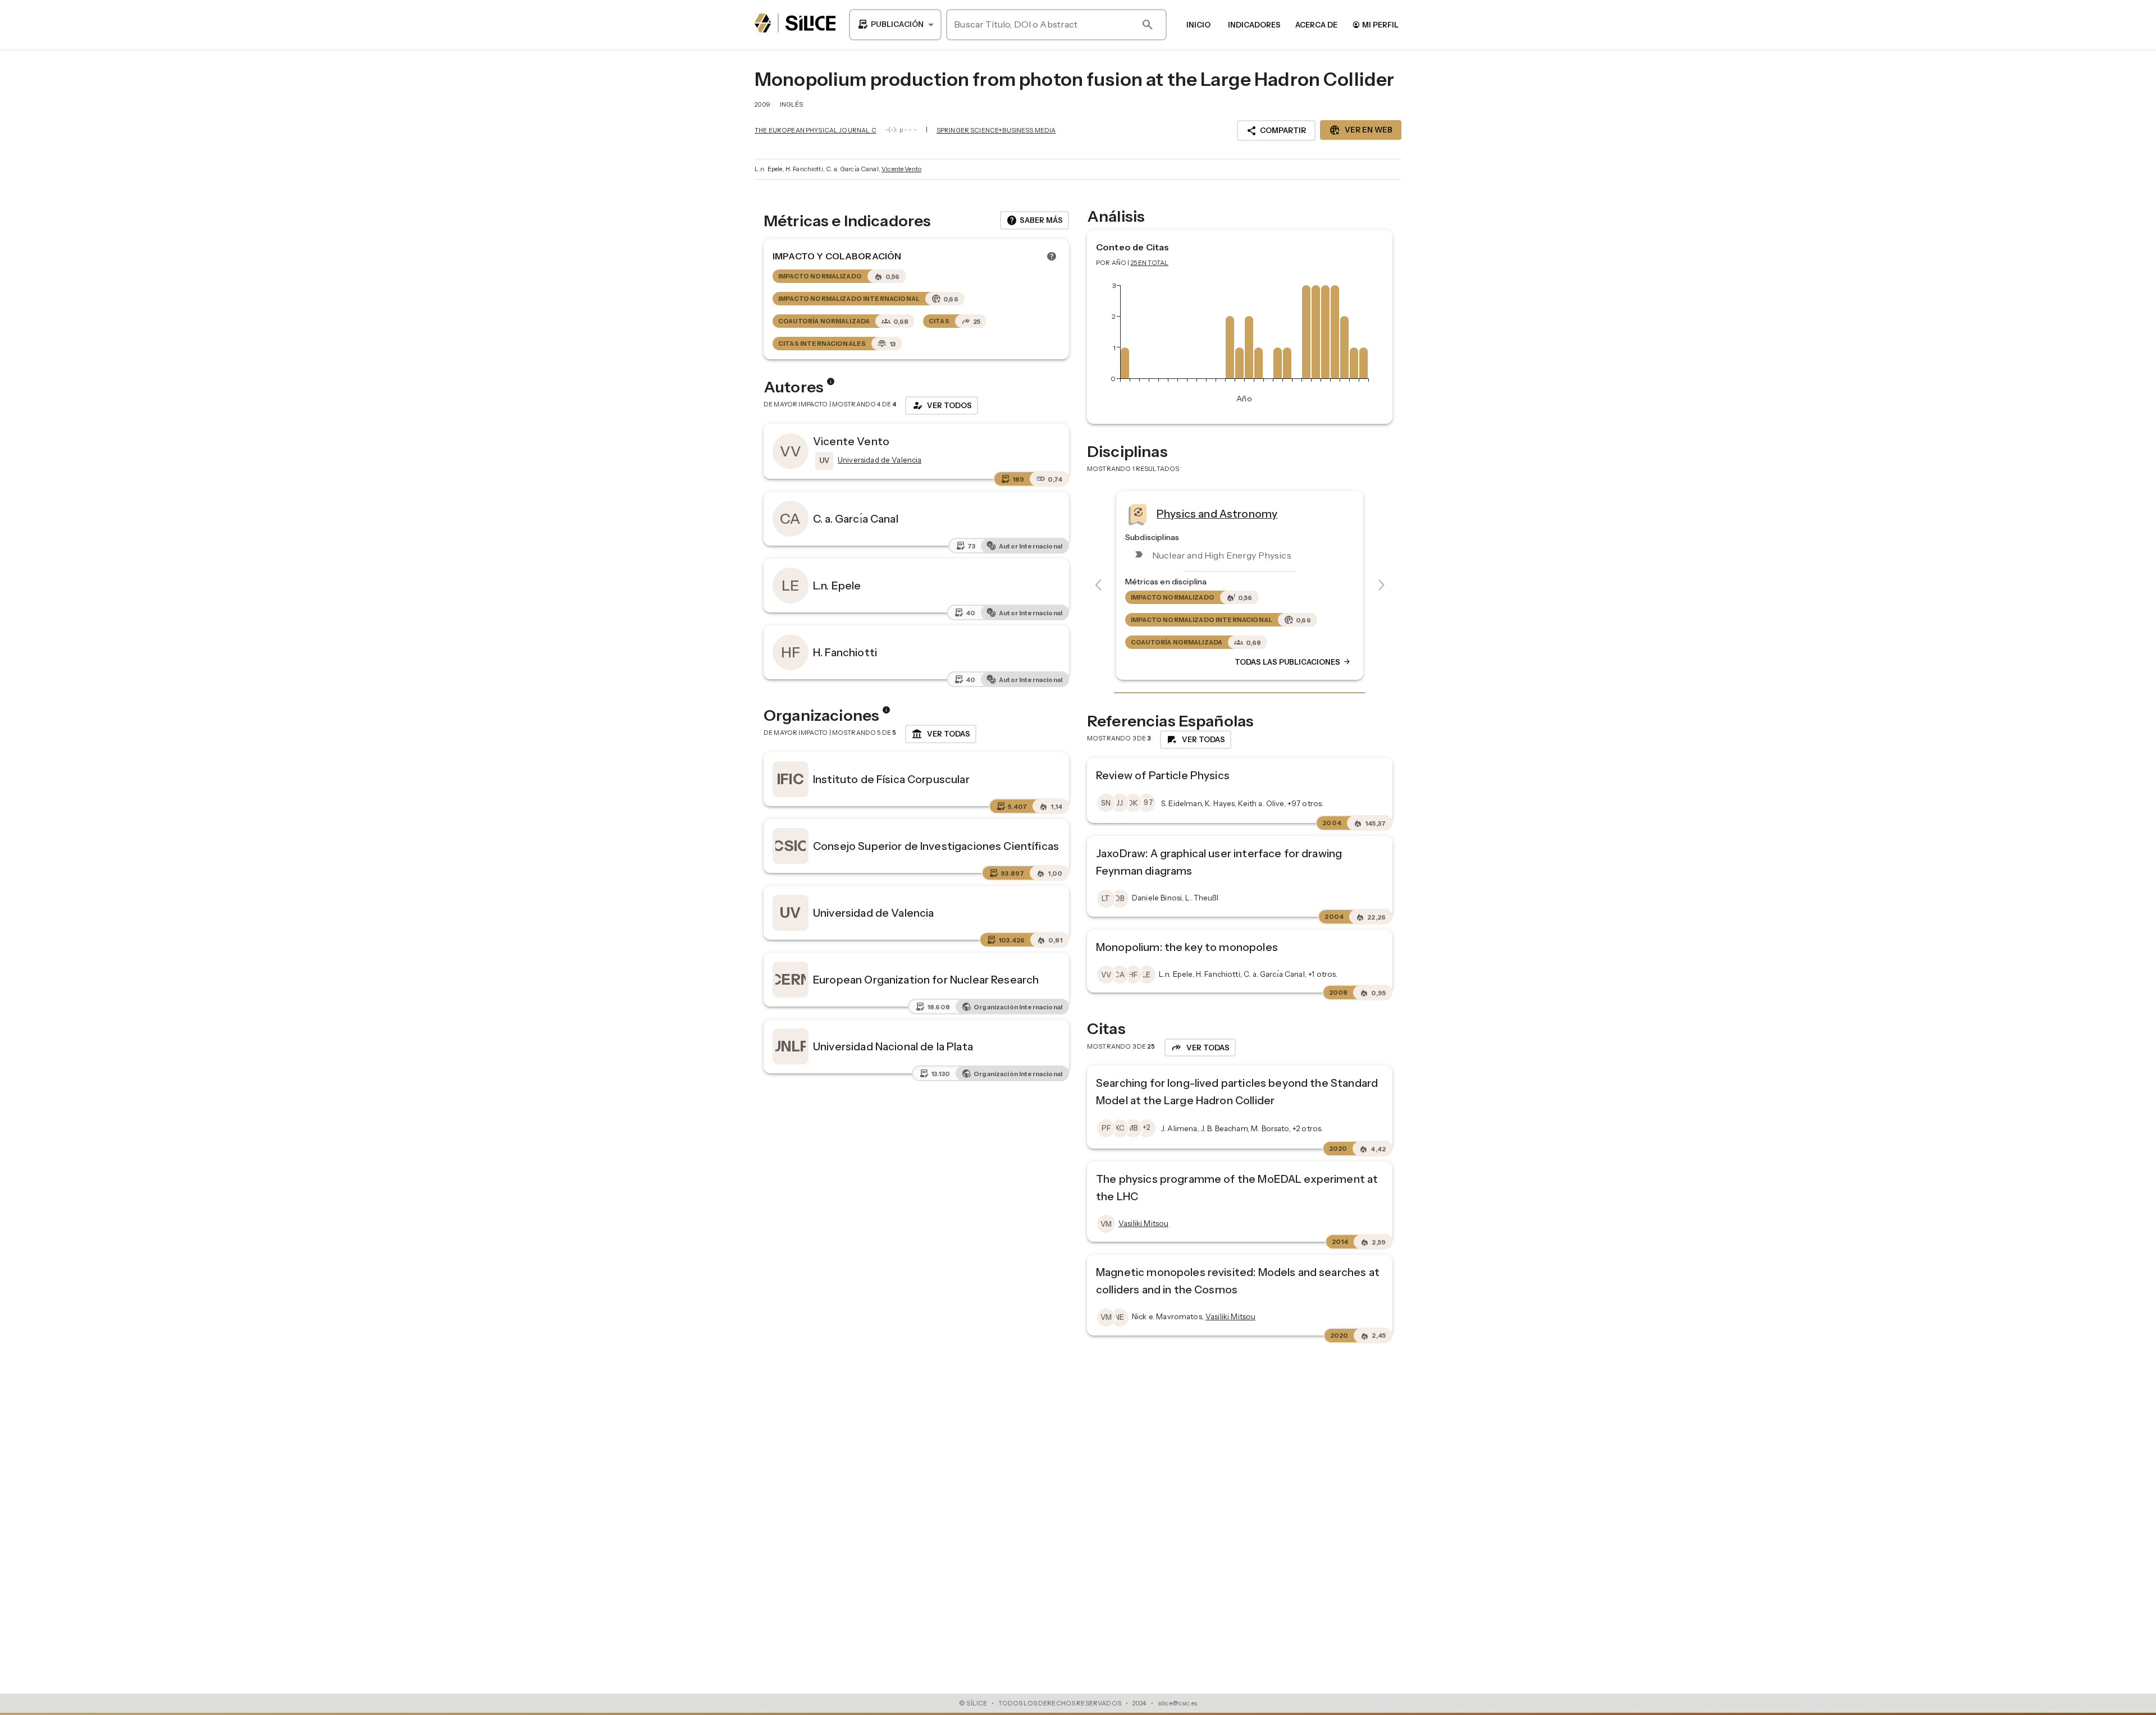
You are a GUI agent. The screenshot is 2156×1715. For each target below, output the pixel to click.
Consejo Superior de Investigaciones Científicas (936, 846)
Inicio (1198, 25)
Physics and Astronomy (1217, 514)
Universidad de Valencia (873, 913)
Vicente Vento (901, 169)
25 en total (1150, 263)
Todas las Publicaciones (1293, 662)
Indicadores (1254, 25)
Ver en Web (1361, 130)
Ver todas (941, 734)
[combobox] (895, 25)
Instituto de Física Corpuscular (891, 779)
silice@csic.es (1177, 1703)
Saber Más (1034, 221)
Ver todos (942, 405)
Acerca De (1316, 25)
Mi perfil (1375, 24)
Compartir (1276, 131)
